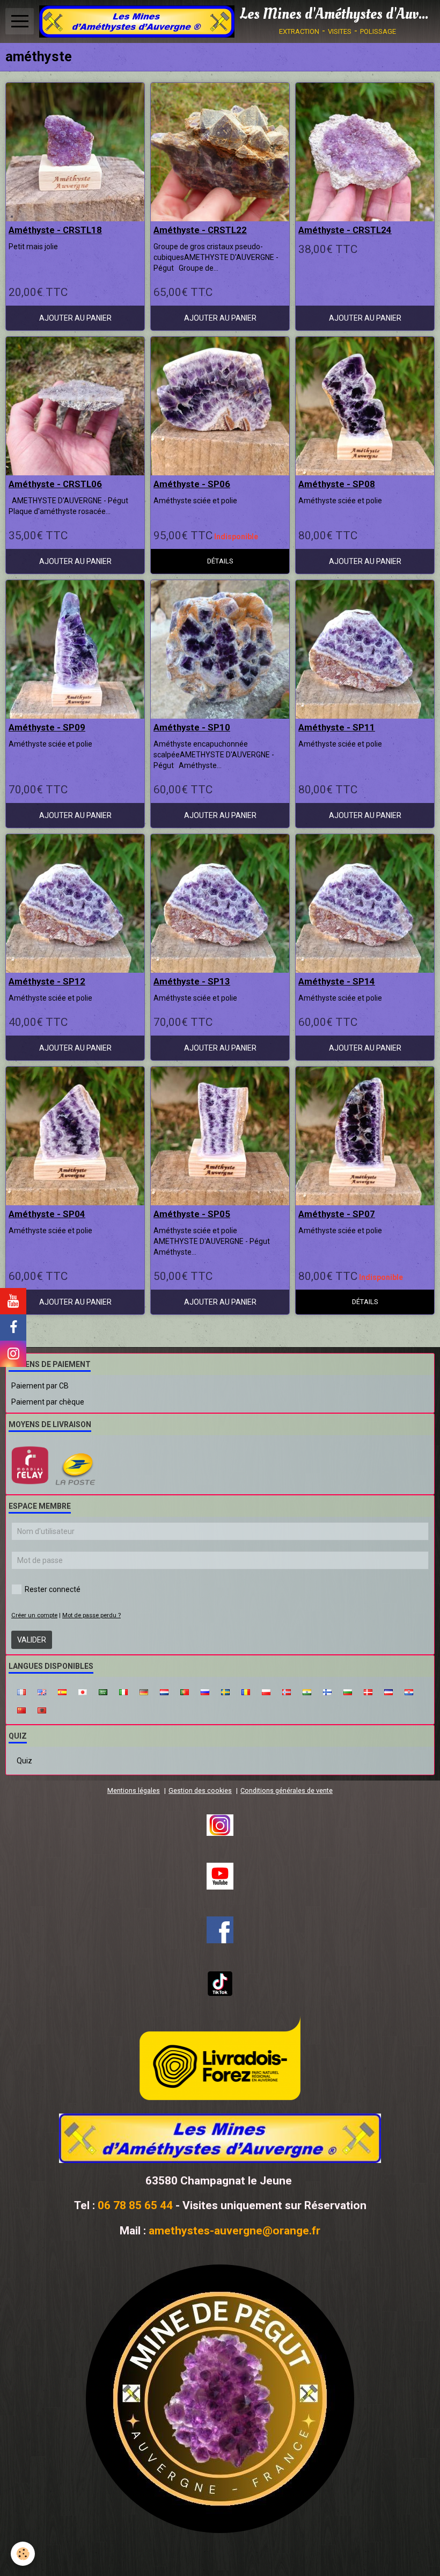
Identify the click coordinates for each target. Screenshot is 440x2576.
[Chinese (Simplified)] (21, 1710)
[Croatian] (409, 1691)
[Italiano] (123, 1691)
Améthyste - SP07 (337, 1214)
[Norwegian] (287, 1691)
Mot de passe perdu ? (91, 1615)
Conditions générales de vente (287, 1790)
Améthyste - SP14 (337, 981)
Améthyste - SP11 (337, 727)
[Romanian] (246, 1691)
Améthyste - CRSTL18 (55, 230)
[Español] (62, 1691)
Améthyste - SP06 (192, 484)
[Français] (21, 1691)
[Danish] (368, 1691)
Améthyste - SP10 (192, 727)
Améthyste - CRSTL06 (55, 484)
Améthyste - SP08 (337, 484)
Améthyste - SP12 (47, 981)
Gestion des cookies (200, 1790)
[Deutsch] (144, 1691)
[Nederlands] (164, 1691)
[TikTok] (220, 1984)
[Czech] (388, 1691)
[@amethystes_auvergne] (220, 1825)
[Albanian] (42, 1710)
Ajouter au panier (75, 318)
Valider (32, 1640)
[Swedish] (225, 1691)
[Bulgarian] (348, 1691)
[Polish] (266, 1691)
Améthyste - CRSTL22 (200, 230)
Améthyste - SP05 (192, 1214)
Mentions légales (134, 1790)
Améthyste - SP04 (47, 1214)
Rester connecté (53, 1589)
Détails (220, 561)
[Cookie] (23, 2554)
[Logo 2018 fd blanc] (220, 2138)
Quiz (24, 1761)
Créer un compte (34, 1615)
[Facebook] (220, 1930)
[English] (42, 1691)
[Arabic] (103, 1691)
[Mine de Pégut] (220, 2399)
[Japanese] (83, 1691)
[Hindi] (307, 1691)
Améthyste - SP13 (192, 981)
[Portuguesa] (185, 1691)
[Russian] (205, 1691)
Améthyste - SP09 (47, 727)
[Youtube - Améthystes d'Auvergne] (220, 1876)
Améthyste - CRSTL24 (345, 230)
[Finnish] (327, 1691)
